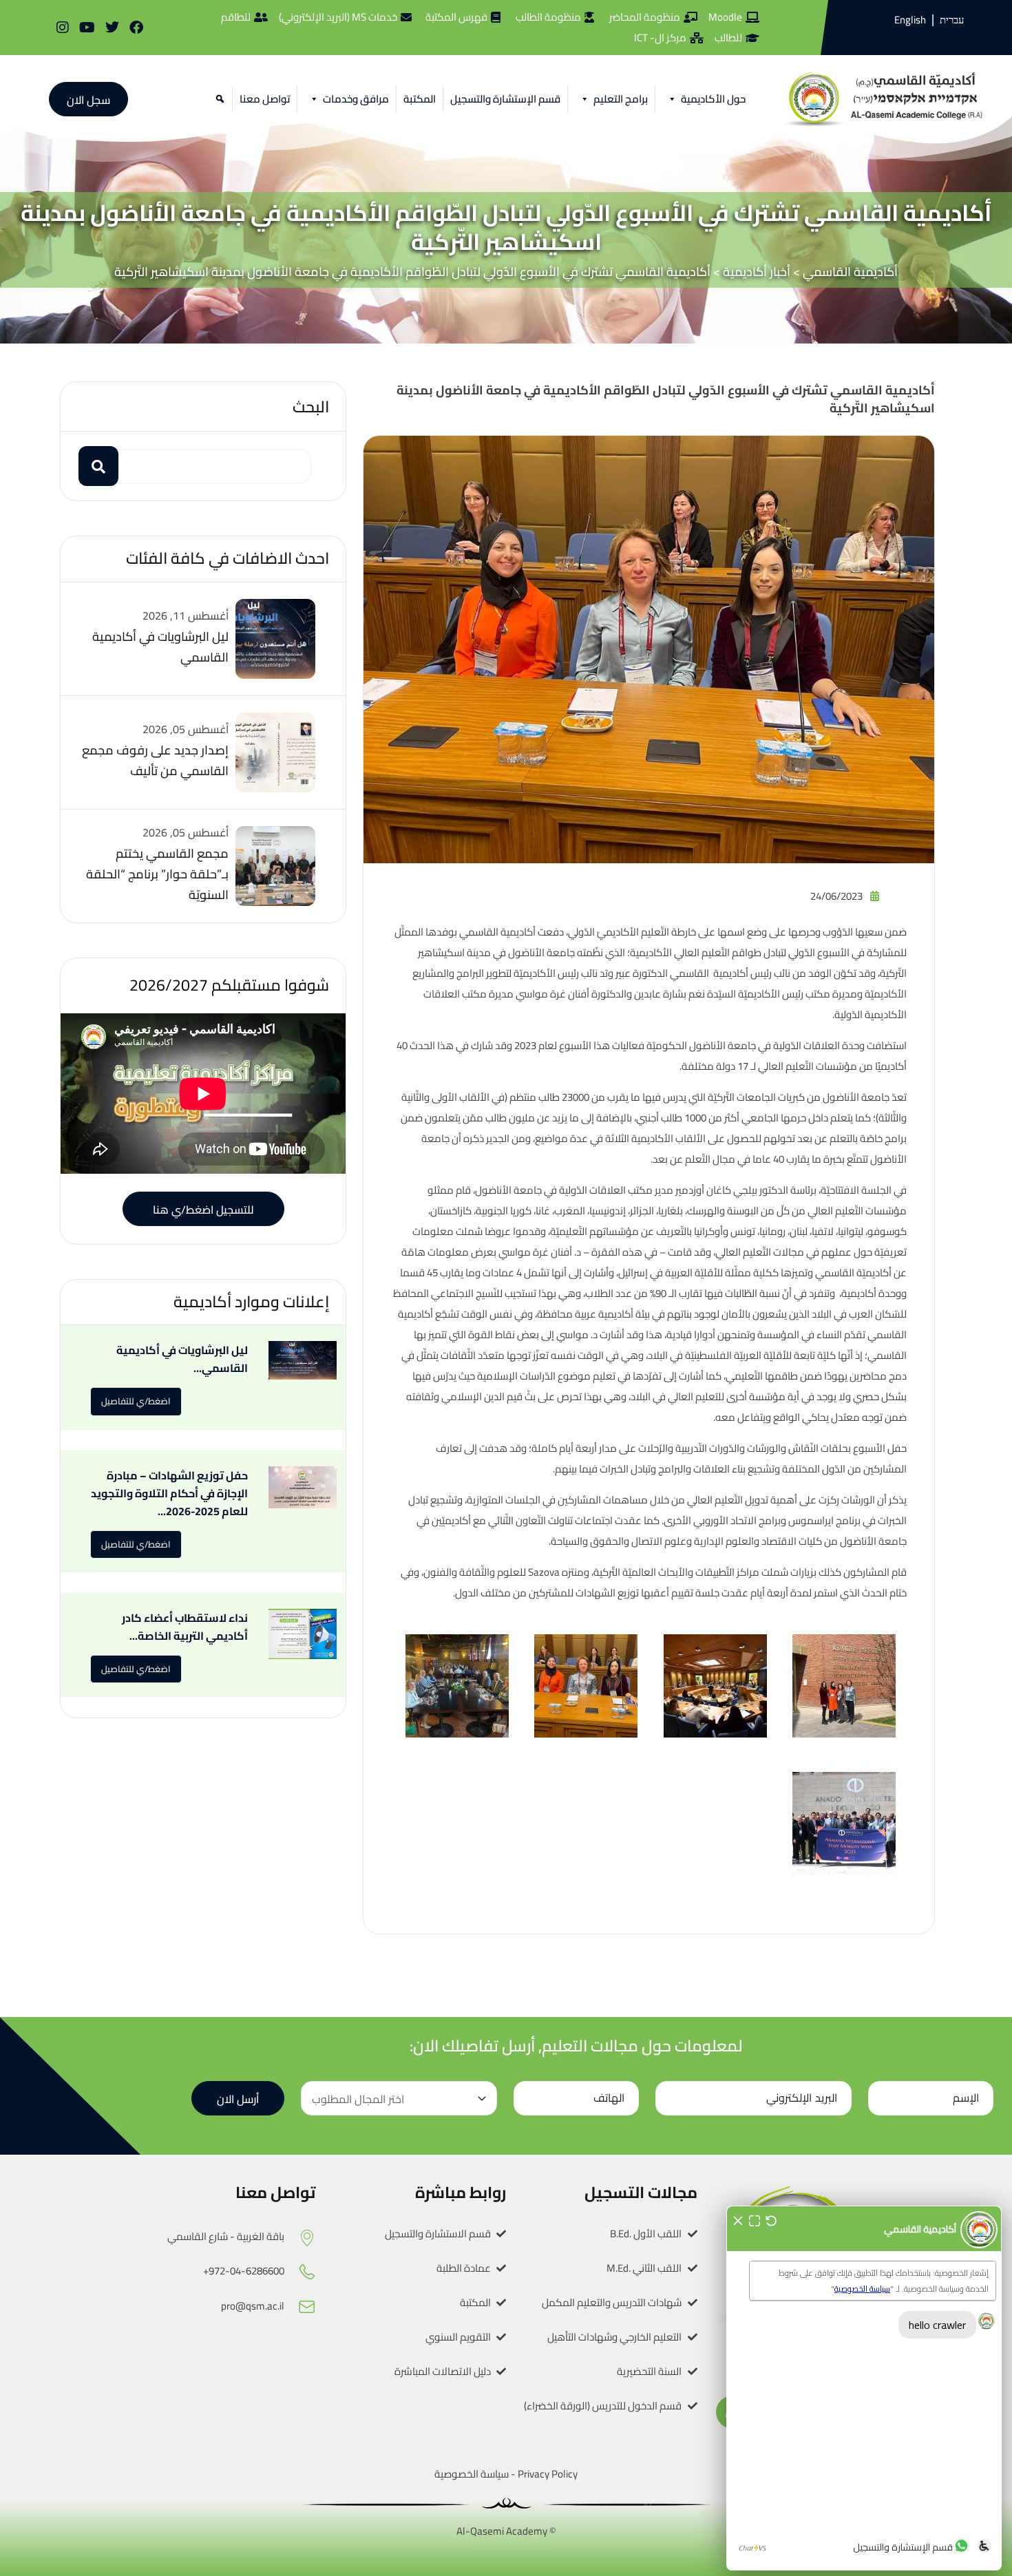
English (910, 20)
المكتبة (420, 99)
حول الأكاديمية (713, 99)
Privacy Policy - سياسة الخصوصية (506, 2474)
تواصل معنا (265, 99)
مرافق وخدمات (356, 99)
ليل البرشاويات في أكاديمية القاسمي (160, 647)
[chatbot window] (864, 2388)
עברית (952, 20)
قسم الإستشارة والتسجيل (505, 99)
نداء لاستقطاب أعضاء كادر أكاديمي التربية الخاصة (185, 1627)
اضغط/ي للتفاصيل (136, 1401)
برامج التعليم (621, 99)
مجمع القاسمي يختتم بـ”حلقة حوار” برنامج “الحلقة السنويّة (157, 874)
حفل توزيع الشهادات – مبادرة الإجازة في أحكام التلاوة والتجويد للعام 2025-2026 (169, 1493)
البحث (311, 407)
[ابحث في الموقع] (218, 99)
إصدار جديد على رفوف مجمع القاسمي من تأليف (155, 760)
